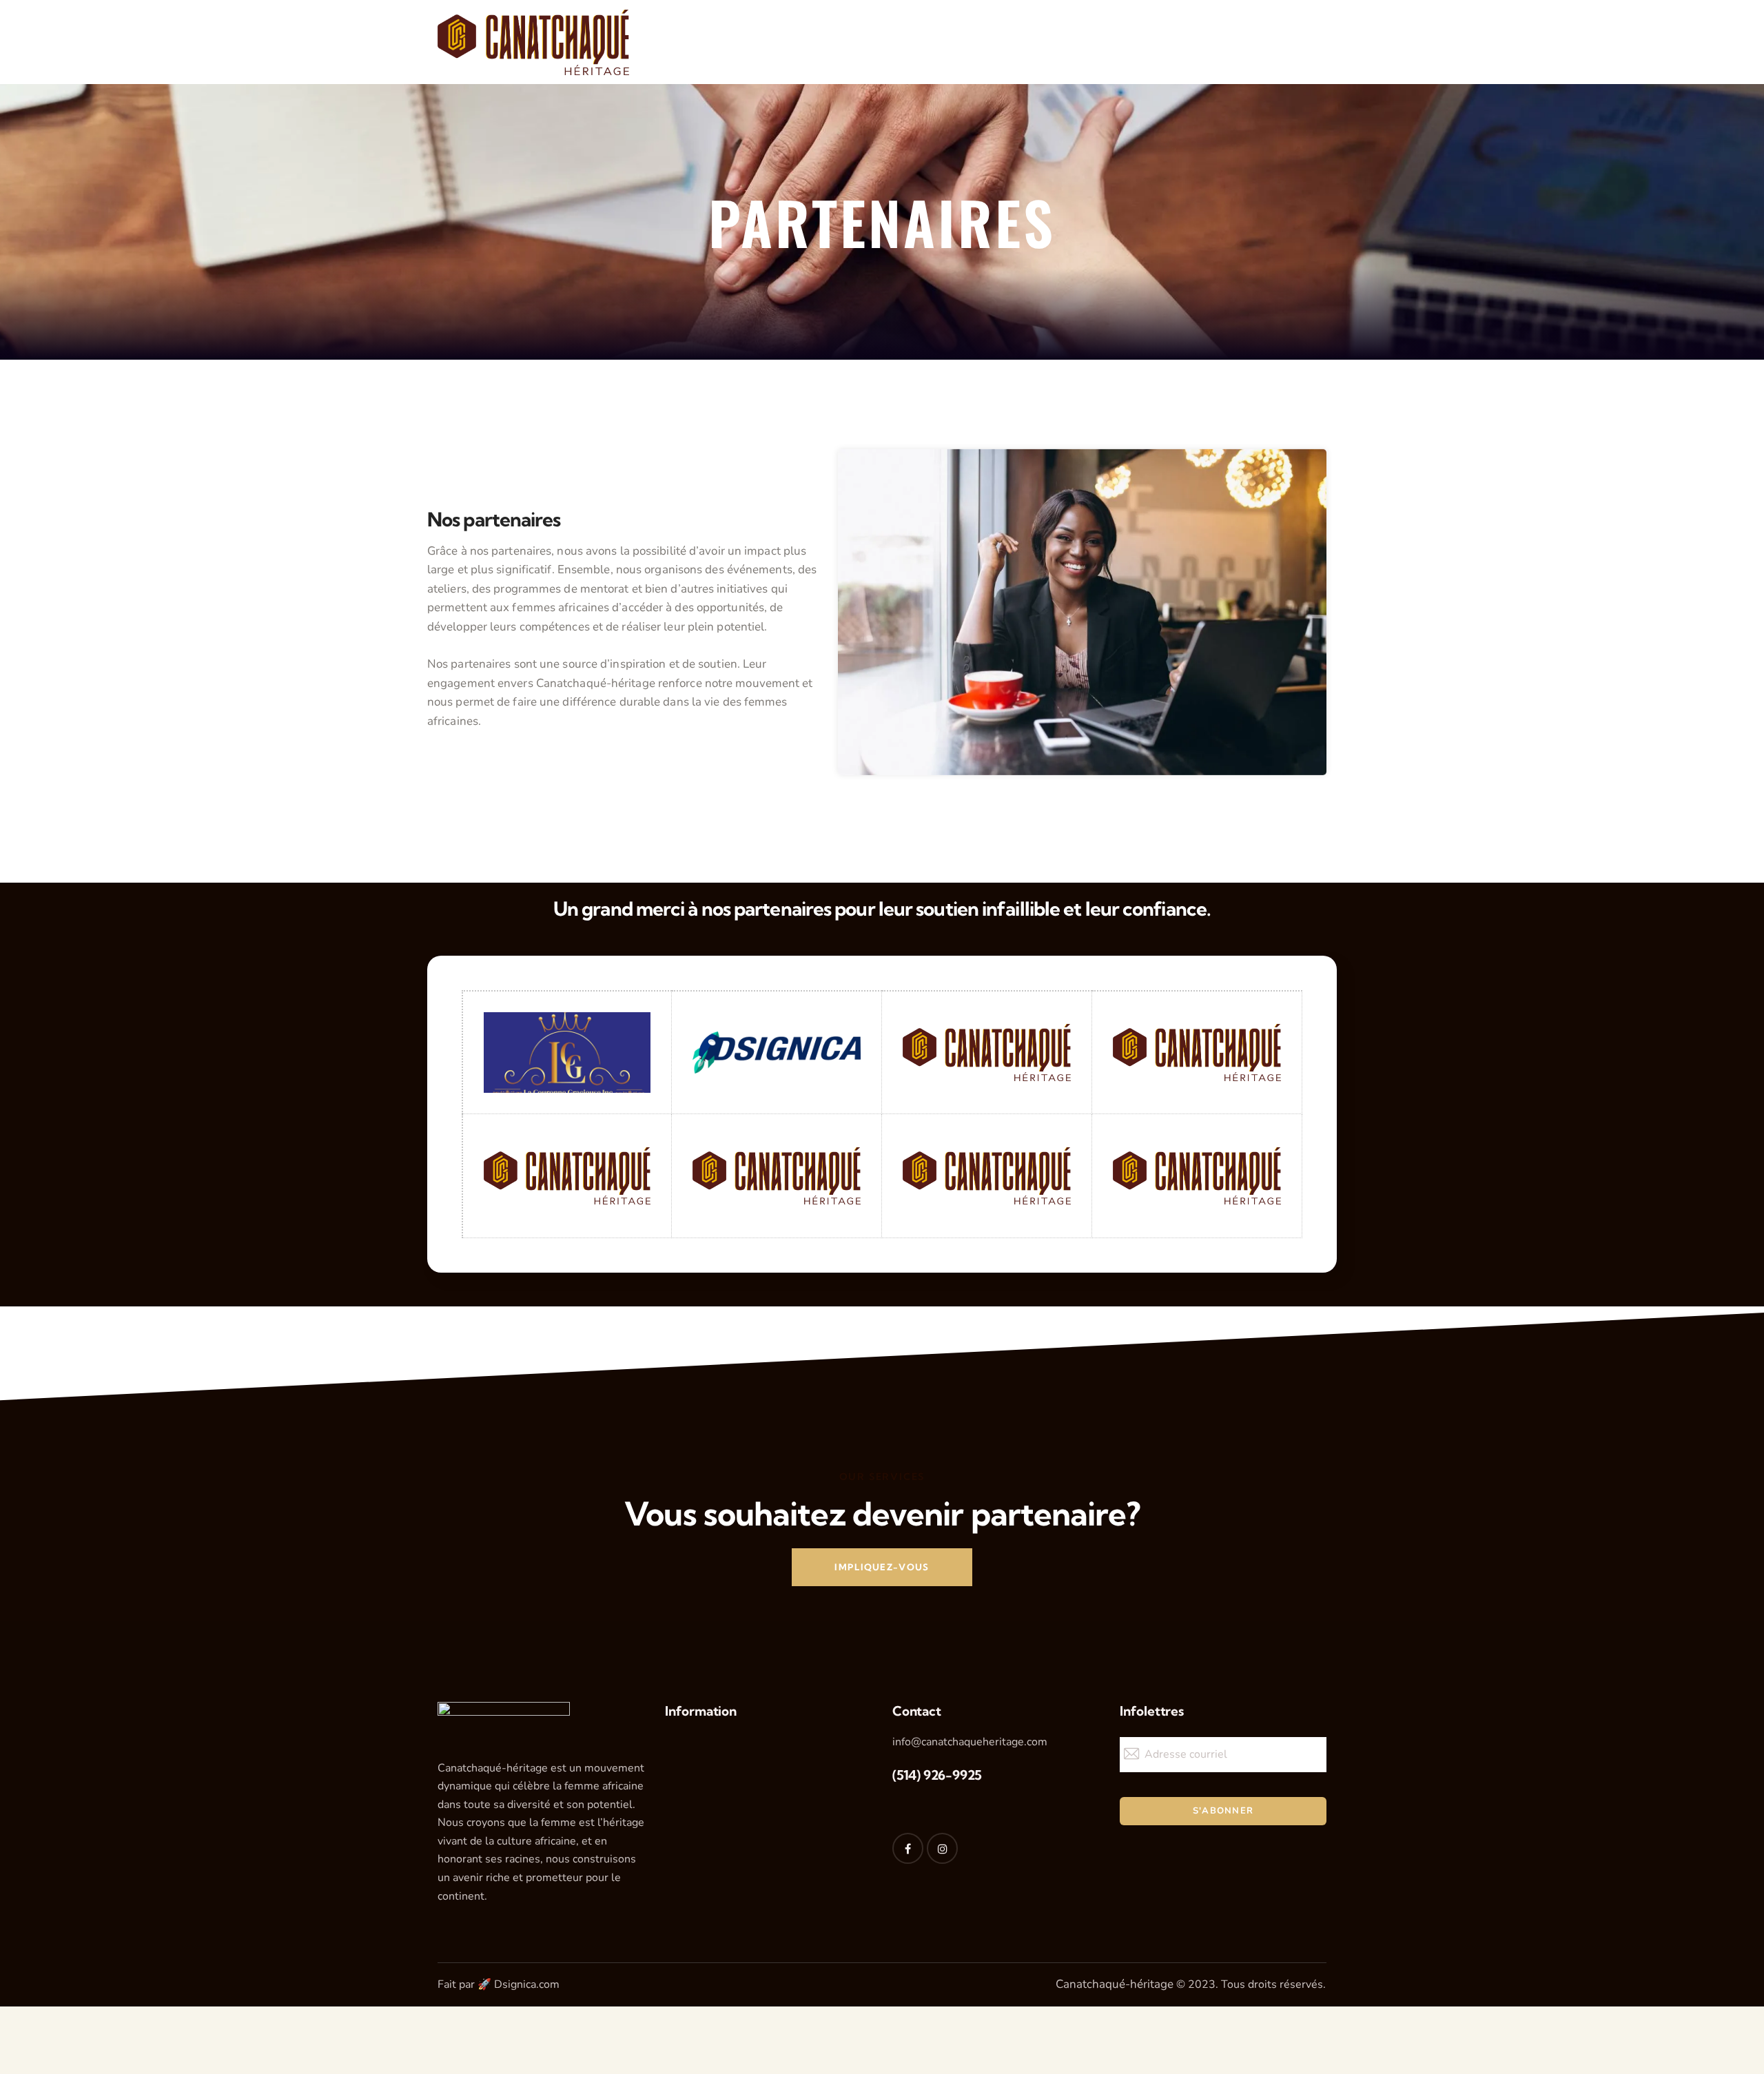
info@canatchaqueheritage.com (970, 1742)
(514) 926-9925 (937, 1775)
